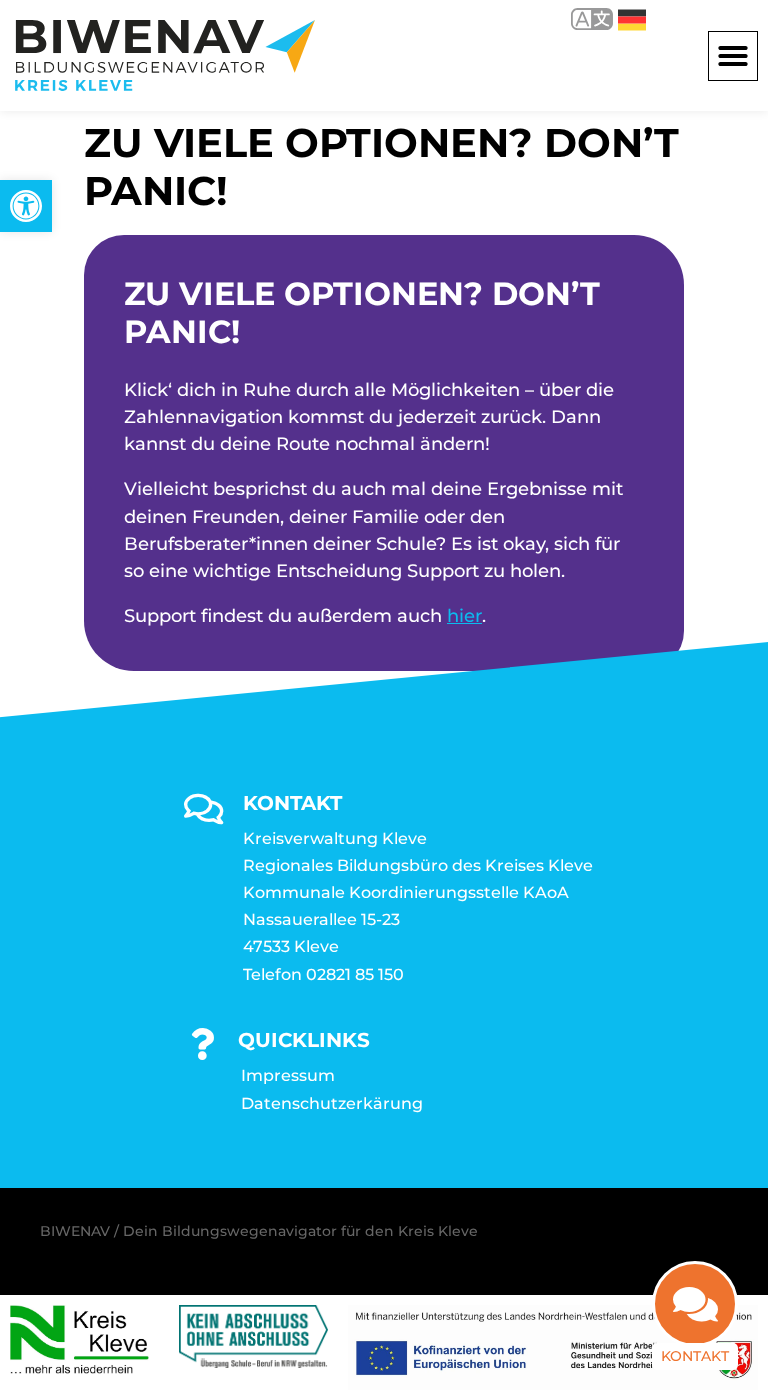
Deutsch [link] (617, 18)
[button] (733, 56)
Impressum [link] (288, 1075)
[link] (26, 206)
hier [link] (464, 616)
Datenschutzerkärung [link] (332, 1103)
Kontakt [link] (695, 1356)
